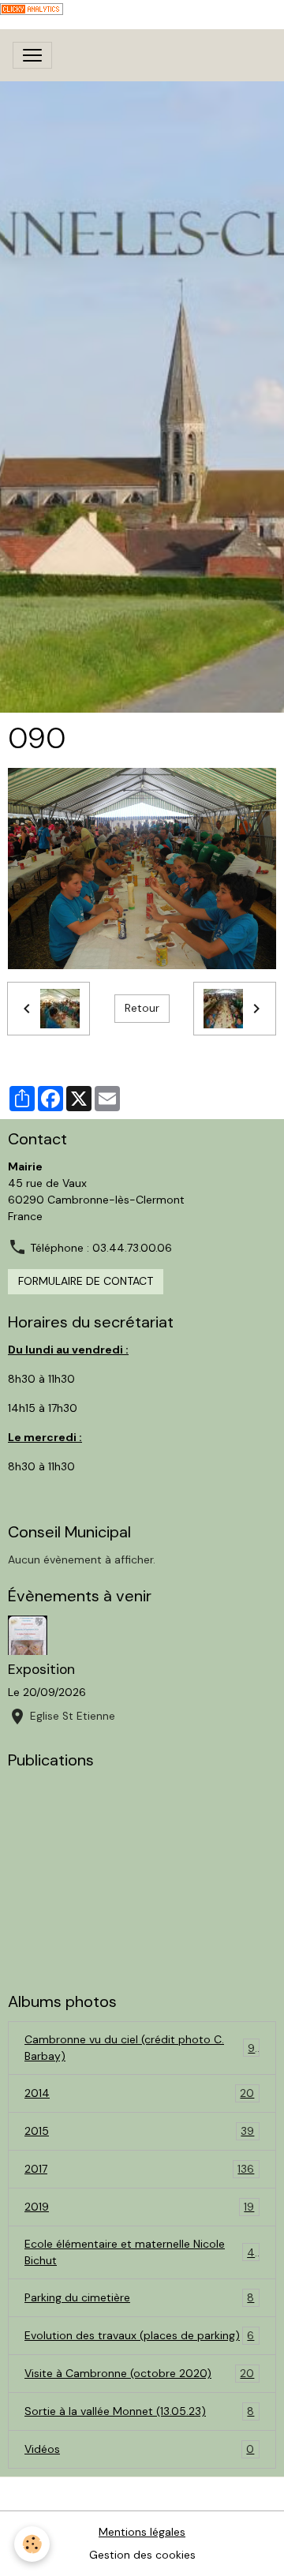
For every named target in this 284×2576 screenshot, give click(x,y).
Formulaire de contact (86, 1281)
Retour (142, 1008)
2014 (139, 2093)
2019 (139, 2207)
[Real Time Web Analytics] (32, 8)
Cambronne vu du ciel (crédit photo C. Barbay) (140, 2048)
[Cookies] (32, 2544)
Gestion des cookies (142, 2555)
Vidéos (139, 2449)
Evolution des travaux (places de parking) (139, 2336)
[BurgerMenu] (32, 55)
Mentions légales (142, 2532)
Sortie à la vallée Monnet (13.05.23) (139, 2411)
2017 (139, 2169)
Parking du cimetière (139, 2298)
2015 (139, 2131)
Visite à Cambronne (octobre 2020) (139, 2374)
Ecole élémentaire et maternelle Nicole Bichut (140, 2252)
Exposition (41, 1669)
